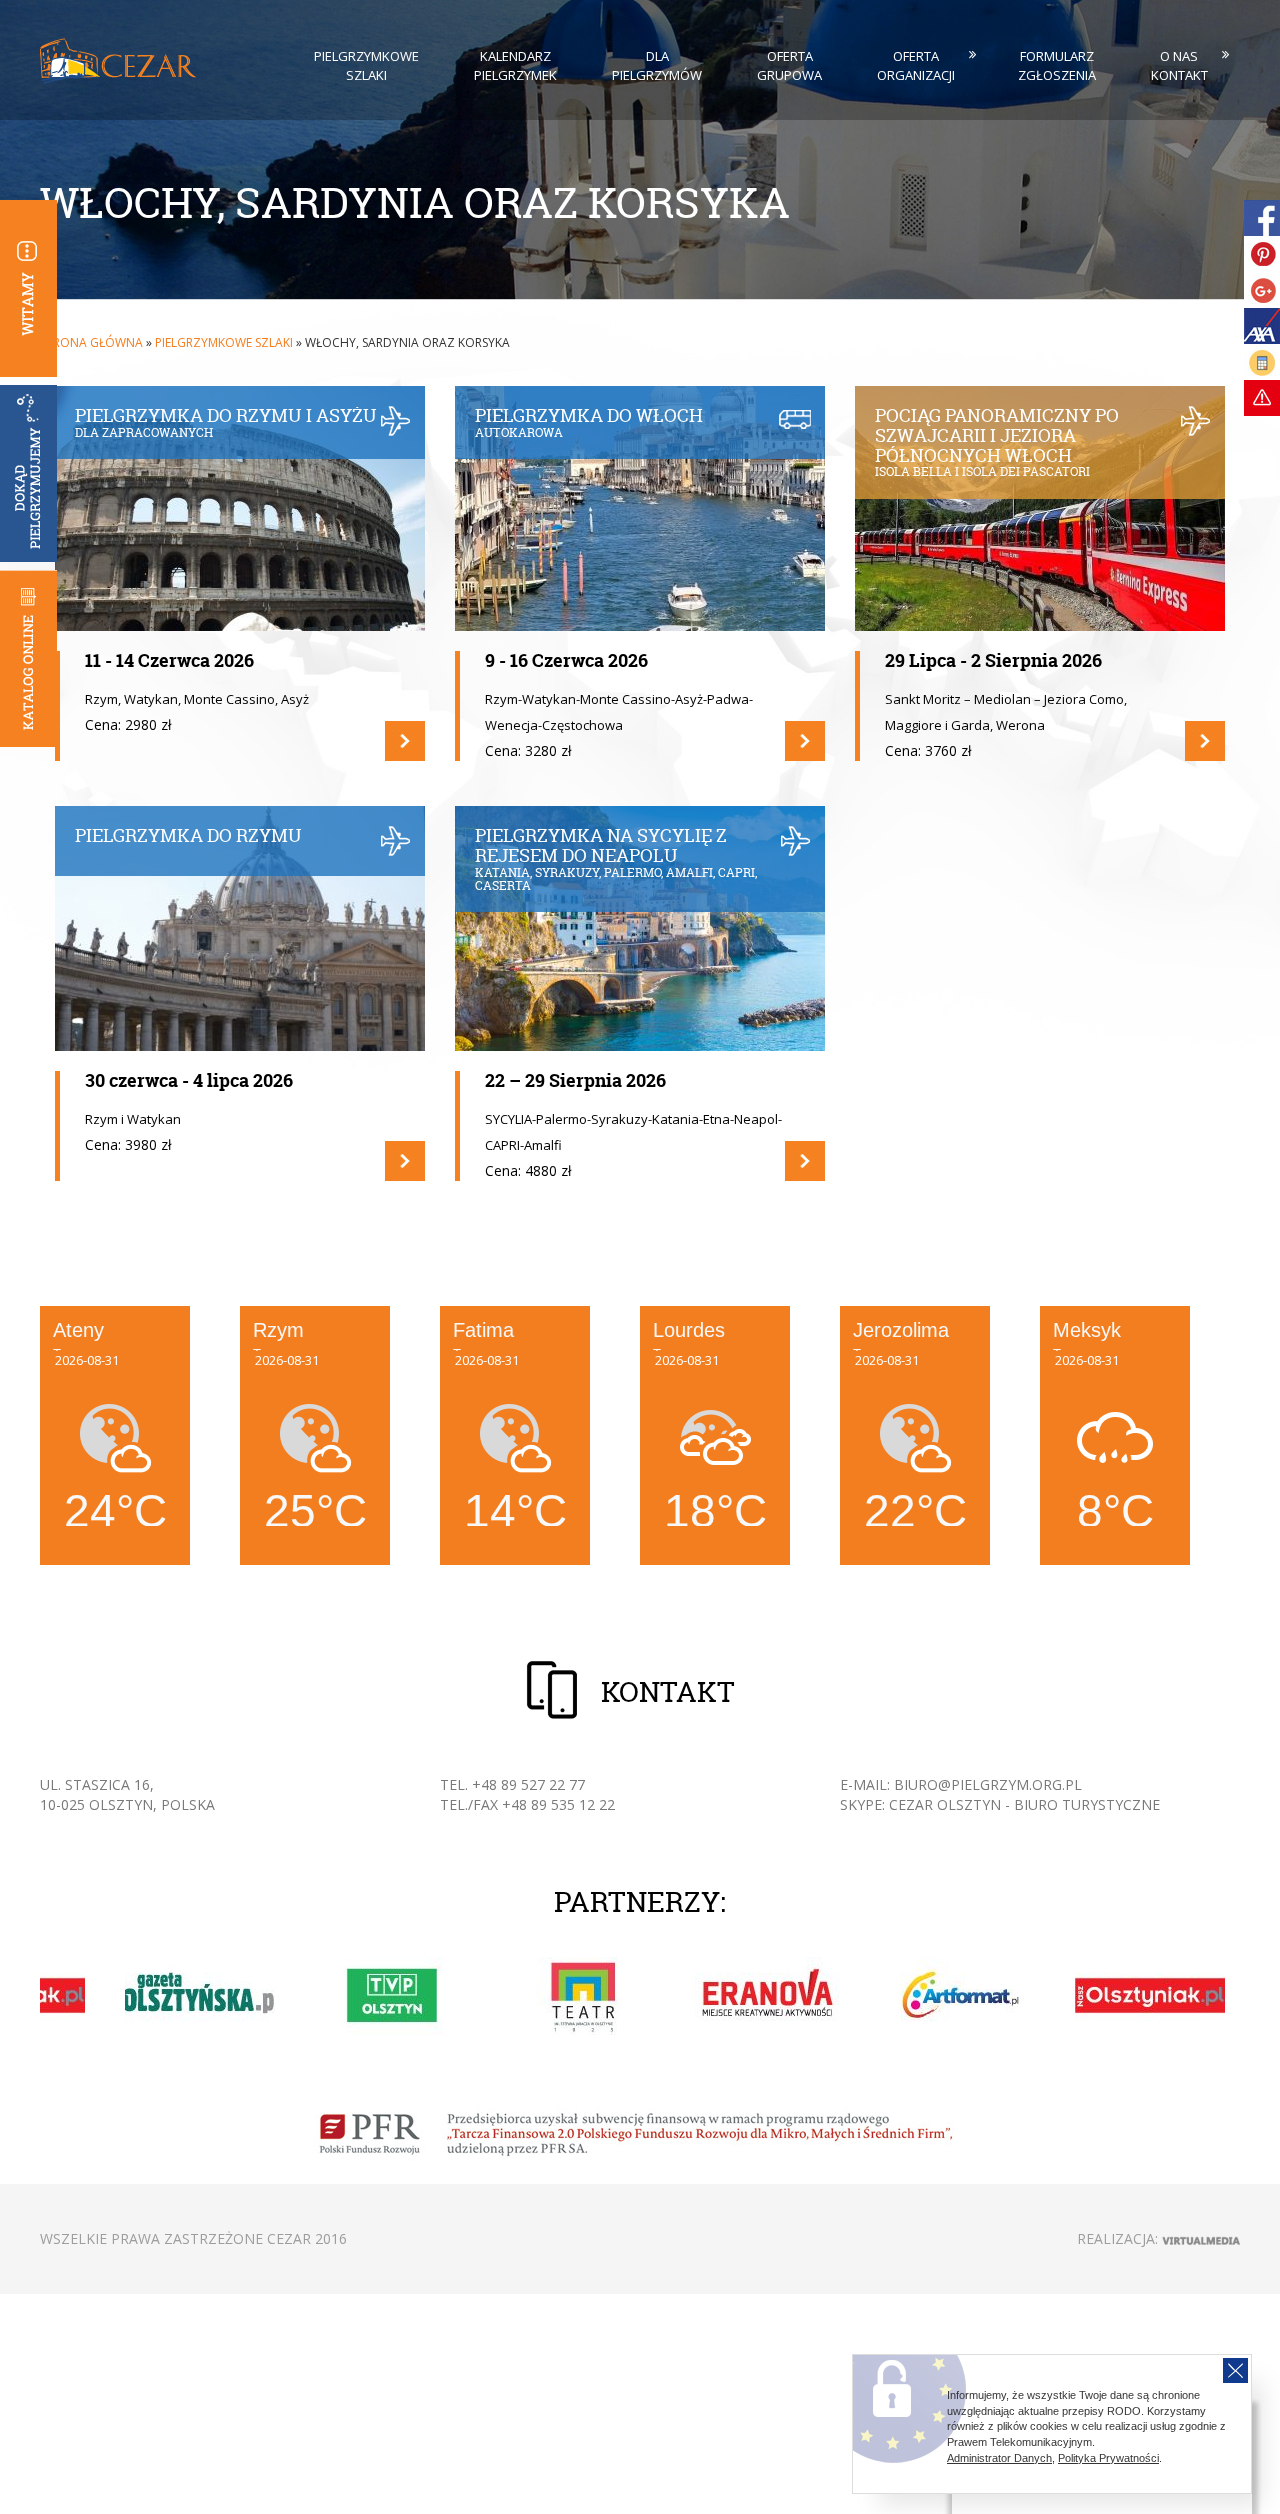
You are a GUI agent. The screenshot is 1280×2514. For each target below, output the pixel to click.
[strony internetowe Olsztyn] (1201, 2238)
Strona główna (91, 342)
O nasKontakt (1179, 65)
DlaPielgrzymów (657, 65)
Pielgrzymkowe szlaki (366, 65)
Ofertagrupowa (789, 65)
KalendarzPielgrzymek (515, 65)
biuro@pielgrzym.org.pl (988, 1784)
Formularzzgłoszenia (1057, 65)
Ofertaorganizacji (916, 65)
